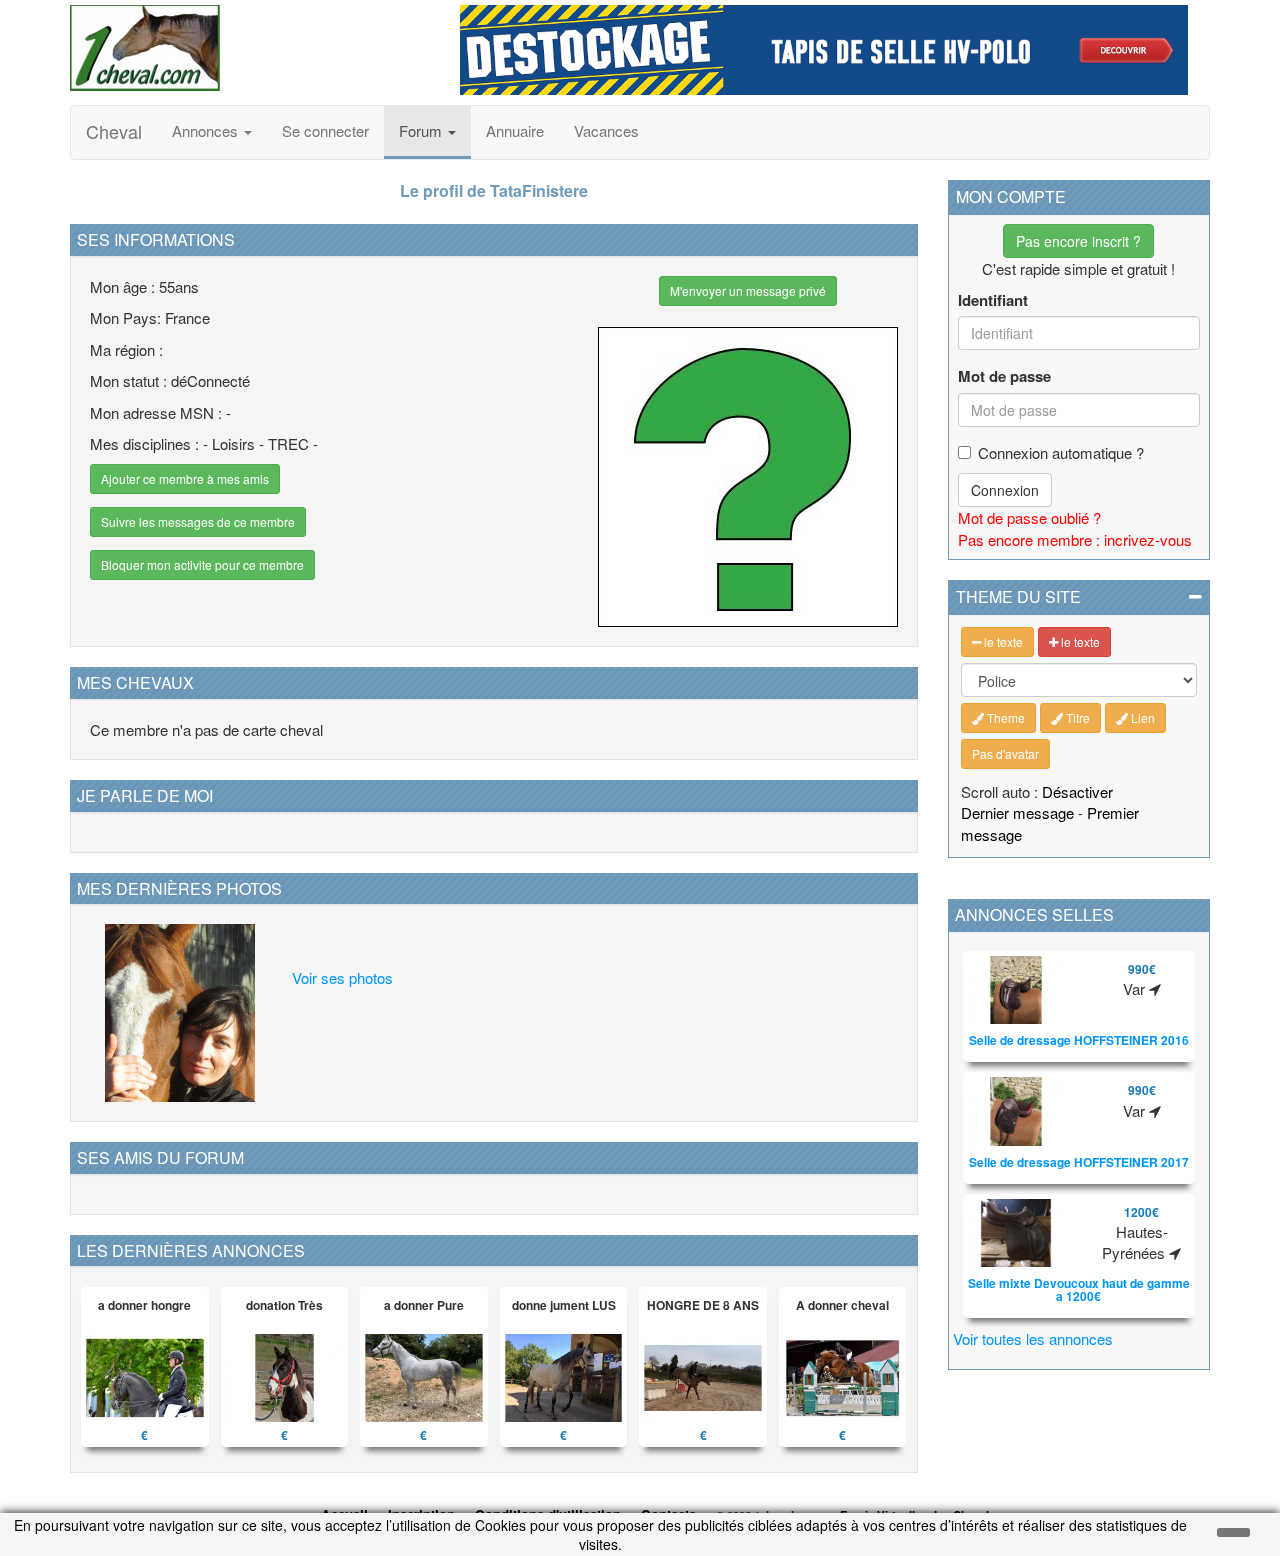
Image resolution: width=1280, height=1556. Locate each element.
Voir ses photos (342, 977)
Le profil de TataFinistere (494, 190)
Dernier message (1017, 812)
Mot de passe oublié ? (1029, 517)
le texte (1002, 641)
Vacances (606, 130)
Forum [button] (422, 130)
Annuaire (515, 130)
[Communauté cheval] (250, 48)
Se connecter (325, 130)
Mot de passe (1004, 376)
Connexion (1005, 490)
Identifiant (993, 300)
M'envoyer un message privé (748, 290)
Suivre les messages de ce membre (198, 521)
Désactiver (1077, 791)
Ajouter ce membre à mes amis (185, 478)
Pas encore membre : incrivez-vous (1075, 539)
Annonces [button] (207, 130)
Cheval (114, 131)
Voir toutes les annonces (1033, 1338)
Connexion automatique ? (1061, 452)
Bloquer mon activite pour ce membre (202, 564)
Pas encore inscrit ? (1078, 241)
